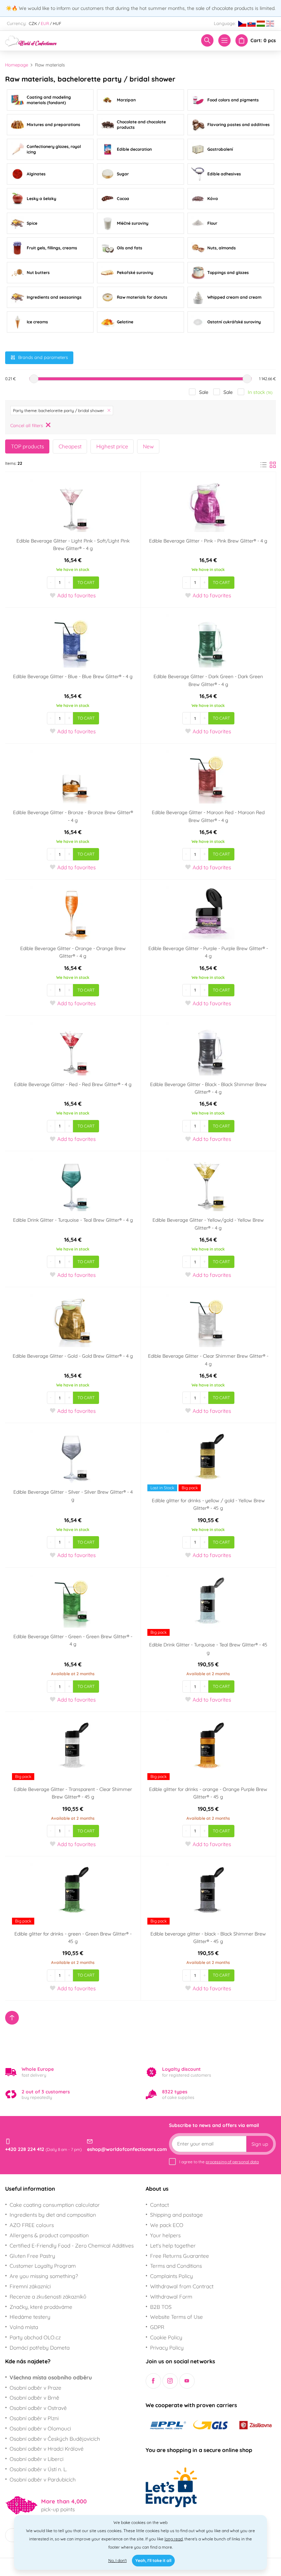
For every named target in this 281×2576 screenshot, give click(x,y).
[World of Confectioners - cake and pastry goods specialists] (31, 40)
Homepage (17, 65)
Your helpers (165, 2235)
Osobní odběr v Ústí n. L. (38, 2469)
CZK (33, 23)
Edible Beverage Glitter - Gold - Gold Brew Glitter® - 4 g (73, 1356)
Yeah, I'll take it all (153, 2560)
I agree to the (219, 2162)
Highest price (112, 446)
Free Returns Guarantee (180, 2256)
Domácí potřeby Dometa (40, 2348)
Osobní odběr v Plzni (34, 2418)
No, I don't (118, 2560)
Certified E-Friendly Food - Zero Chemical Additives (72, 2245)
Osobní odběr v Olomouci (40, 2428)
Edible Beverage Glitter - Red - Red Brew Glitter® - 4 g (73, 1084)
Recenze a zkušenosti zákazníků (48, 2297)
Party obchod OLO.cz (35, 2337)
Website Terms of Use (176, 2317)
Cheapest (70, 446)
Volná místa (24, 2327)
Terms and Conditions (176, 2266)
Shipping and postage (176, 2215)
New (148, 446)
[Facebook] (153, 2381)
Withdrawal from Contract (182, 2286)
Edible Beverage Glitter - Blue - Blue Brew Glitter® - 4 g (73, 676)
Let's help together (173, 2245)
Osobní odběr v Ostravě (38, 2408)
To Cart (86, 582)
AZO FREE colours (32, 2225)
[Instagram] (170, 2381)
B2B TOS (161, 2307)
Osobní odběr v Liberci (36, 2459)
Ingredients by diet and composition (53, 2215)
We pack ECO (167, 2225)
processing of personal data (232, 2162)
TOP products (27, 446)
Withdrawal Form (171, 2297)
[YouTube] (187, 2381)
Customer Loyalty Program (43, 2266)
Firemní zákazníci (30, 2286)
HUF (57, 23)
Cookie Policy (166, 2337)
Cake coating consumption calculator (55, 2205)
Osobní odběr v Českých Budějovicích (55, 2439)
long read (174, 2539)
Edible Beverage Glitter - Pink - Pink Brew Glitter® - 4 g (208, 541)
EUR (45, 23)
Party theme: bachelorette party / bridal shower (59, 410)
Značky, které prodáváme (41, 2307)
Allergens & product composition (49, 2235)
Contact (160, 2205)
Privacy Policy (167, 2348)
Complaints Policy (172, 2276)
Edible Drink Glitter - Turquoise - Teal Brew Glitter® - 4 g (73, 1220)
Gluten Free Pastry (32, 2256)
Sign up (260, 2144)
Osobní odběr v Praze (35, 2388)
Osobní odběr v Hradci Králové (47, 2449)
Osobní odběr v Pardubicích (43, 2479)
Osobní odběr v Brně (34, 2398)
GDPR (157, 2327)
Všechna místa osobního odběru (51, 2377)
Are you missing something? (44, 2276)
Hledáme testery (30, 2317)
